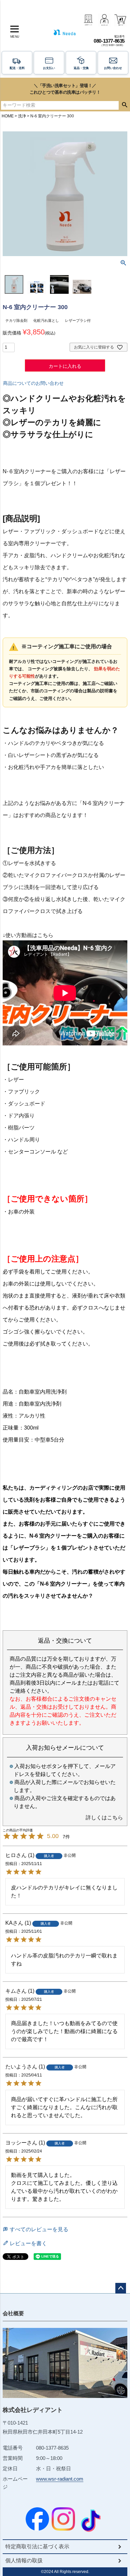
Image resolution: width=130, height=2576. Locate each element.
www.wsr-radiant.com (60, 2479)
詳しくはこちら (104, 1818)
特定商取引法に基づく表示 (37, 2546)
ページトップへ (121, 2288)
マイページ (104, 20)
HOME (8, 116)
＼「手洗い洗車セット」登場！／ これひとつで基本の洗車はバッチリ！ (65, 89)
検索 (124, 105)
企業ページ (88, 20)
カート (120, 20)
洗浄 (22, 116)
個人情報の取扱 (24, 2560)
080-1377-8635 (109, 41)
